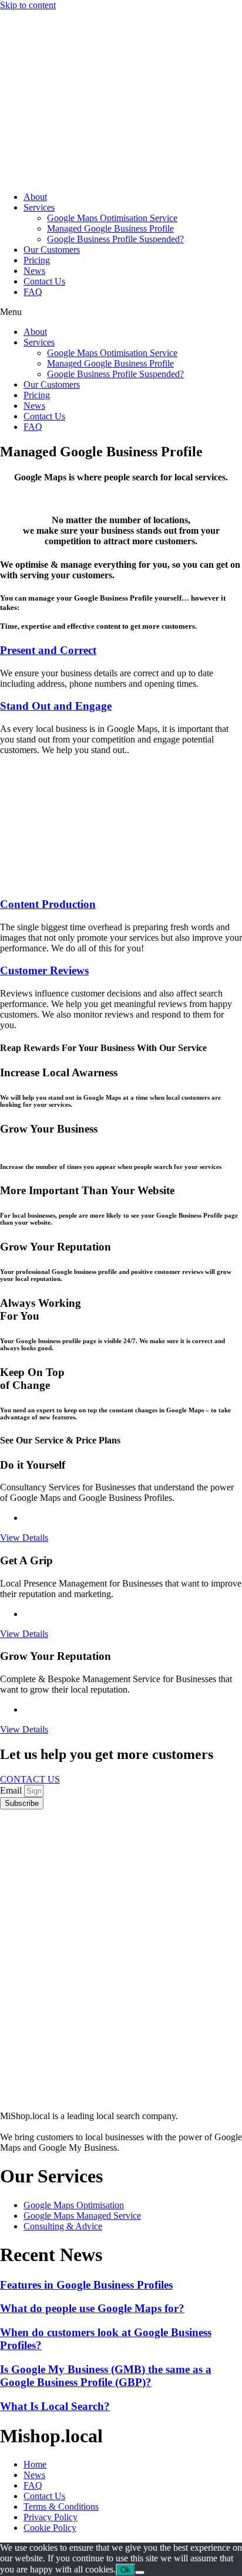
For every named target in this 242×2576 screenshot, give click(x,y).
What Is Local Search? (55, 2406)
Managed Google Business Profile (110, 228)
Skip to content (28, 5)
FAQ (33, 292)
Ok (125, 2570)
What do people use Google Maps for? (92, 2308)
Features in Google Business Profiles (86, 2285)
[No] (140, 2572)
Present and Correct (48, 650)
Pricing (37, 260)
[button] (121, 312)
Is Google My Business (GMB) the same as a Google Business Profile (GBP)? (106, 2376)
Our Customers (52, 250)
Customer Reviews (44, 970)
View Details (24, 1538)
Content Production (48, 904)
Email (12, 1790)
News (34, 271)
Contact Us (44, 281)
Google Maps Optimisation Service (112, 218)
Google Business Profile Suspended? (115, 239)
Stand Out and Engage (56, 706)
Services (39, 207)
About (35, 197)
